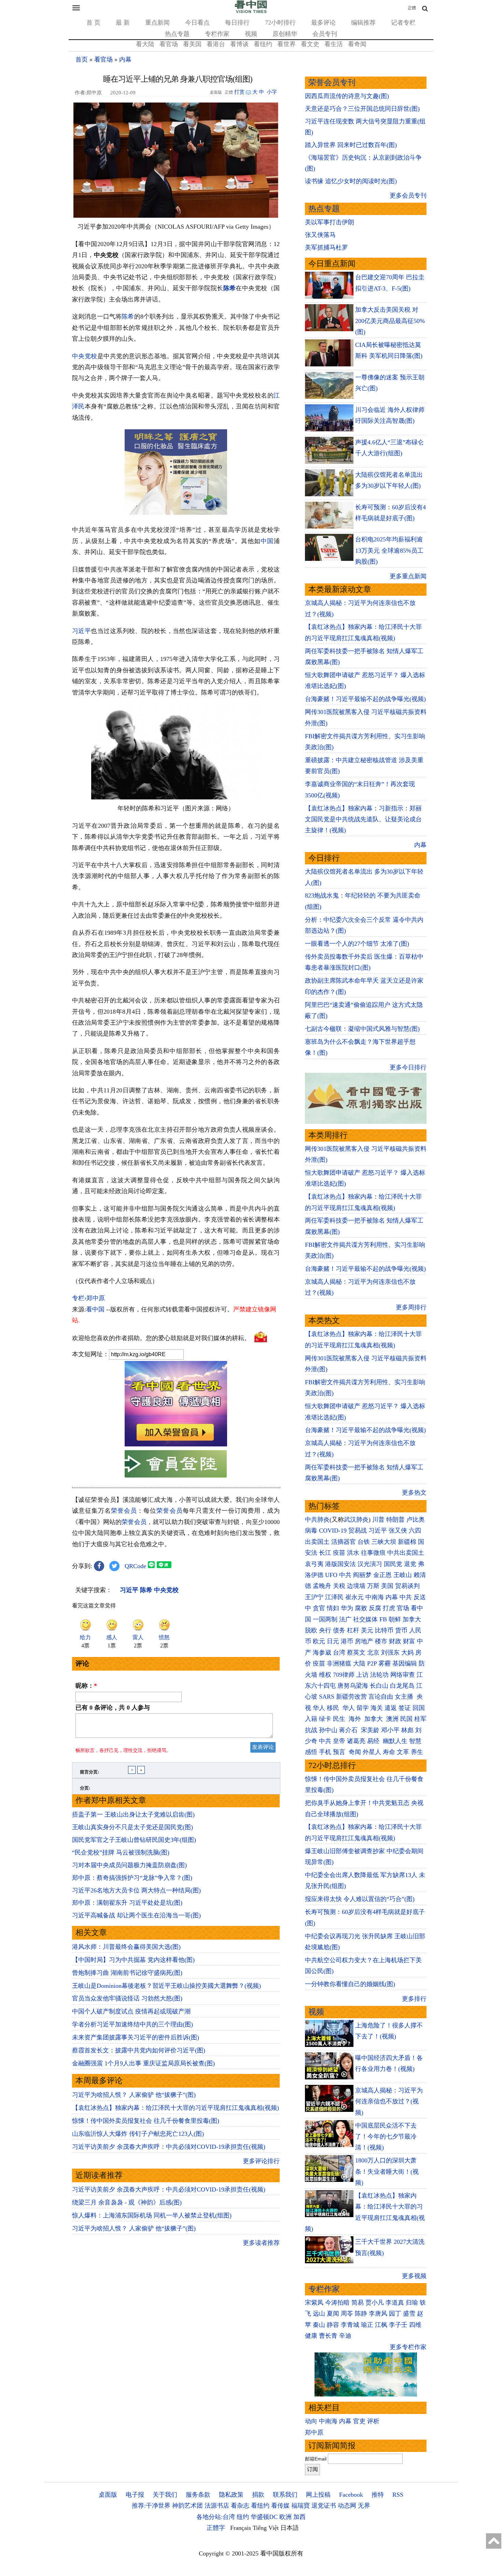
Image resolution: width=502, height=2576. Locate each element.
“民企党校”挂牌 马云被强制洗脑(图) (121, 1852)
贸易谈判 (408, 1586)
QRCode (135, 1566)
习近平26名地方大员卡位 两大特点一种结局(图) (136, 1890)
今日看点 (197, 23)
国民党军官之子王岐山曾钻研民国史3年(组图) (134, 1840)
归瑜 (412, 2303)
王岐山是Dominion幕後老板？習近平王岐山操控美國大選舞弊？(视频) (166, 1986)
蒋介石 (349, 1730)
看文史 (310, 44)
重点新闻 (157, 23)
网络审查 (403, 1675)
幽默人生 (395, 1741)
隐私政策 (231, 2495)
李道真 (395, 2303)
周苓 (347, 2314)
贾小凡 (375, 2303)
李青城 (350, 2325)
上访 (362, 1675)
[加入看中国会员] (176, 1444)
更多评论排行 (261, 2161)
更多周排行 (411, 1307)
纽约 (243, 2517)
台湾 (339, 1653)
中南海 (375, 1597)
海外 (356, 1719)
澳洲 (392, 1719)
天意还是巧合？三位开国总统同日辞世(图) (362, 109)
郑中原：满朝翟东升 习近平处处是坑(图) (127, 1903)
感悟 (311, 1752)
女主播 (405, 1697)
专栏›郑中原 (88, 1298)
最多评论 (323, 23)
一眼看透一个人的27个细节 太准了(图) (357, 944)
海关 (377, 1708)
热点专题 (177, 34)
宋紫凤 (314, 2303)
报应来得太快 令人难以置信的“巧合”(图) (360, 1899)
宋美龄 (370, 1730)
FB (383, 1619)
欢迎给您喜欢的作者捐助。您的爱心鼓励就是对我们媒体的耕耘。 (161, 1338)
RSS (398, 2495)
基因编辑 (405, 1663)
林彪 (407, 1730)
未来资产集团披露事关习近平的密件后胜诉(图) (136, 2037)
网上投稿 (318, 2495)
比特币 (384, 1630)
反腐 (375, 1608)
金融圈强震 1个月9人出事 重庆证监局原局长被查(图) (143, 2063)
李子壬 (398, 2325)
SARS (327, 1697)
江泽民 (334, 1597)
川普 (378, 1520)
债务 (339, 1630)
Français (241, 2528)
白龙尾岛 (402, 1686)
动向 (311, 2421)
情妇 (333, 1608)
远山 (319, 2314)
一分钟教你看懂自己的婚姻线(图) (350, 1984)
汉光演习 (370, 1564)
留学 (363, 1708)
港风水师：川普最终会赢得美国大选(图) (126, 1947)
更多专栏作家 (408, 2347)
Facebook (351, 2495)
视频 (251, 34)
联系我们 (285, 2495)
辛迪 (345, 2336)
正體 (412, 8)
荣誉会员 (124, 1511)
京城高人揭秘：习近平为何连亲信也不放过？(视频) (389, 2101)
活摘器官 (344, 1542)
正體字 (216, 2528)
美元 (367, 1630)
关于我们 (165, 2495)
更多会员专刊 (408, 195)
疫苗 (339, 1553)
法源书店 (217, 2506)
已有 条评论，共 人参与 (113, 1708)
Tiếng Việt (266, 2528)
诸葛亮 (356, 1741)
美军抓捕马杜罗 (326, 247)
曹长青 (328, 2336)
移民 (333, 1708)
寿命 (389, 1752)
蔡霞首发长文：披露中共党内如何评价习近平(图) (139, 2050)
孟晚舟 (322, 1586)
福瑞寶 (301, 2506)
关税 (339, 1586)
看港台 (216, 44)
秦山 (319, 2325)
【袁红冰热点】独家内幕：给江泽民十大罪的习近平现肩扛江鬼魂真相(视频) (176, 2108)
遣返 (391, 1708)
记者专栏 (403, 23)
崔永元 (354, 1597)
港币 (347, 1641)
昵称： (86, 1686)
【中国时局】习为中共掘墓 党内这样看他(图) (133, 1960)
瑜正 (367, 2325)
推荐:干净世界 (151, 2506)
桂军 (420, 1719)
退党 (410, 1564)
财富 (409, 1641)
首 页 (93, 23)
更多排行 (414, 1999)
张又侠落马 (320, 235)
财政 (395, 1641)
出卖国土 (317, 1542)
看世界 (287, 44)
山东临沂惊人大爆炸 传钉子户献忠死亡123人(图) (138, 2134)
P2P (372, 1663)
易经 (374, 1741)
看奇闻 (357, 44)
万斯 (373, 1586)
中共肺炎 (317, 1520)
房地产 (364, 1641)
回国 (419, 1708)
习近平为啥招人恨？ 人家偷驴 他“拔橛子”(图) (134, 2095)
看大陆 (145, 44)
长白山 (379, 1686)
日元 (333, 1641)
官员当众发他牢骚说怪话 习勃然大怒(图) (127, 1998)
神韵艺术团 (187, 2506)
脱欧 (311, 1630)
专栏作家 (217, 34)
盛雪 (409, 2314)
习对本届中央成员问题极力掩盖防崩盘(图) (129, 1865)
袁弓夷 (314, 1564)
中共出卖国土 (406, 1553)
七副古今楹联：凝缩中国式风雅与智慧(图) (362, 1029)
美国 (387, 1586)
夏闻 (333, 2314)
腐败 (361, 1608)
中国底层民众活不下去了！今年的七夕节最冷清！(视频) (386, 2137)
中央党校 (85, 356)
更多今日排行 (408, 1067)
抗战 (311, 1730)
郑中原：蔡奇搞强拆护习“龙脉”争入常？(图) (132, 1878)
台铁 (364, 1542)
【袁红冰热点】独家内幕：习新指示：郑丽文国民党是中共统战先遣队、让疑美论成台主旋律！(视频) (363, 819)
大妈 (407, 1653)
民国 (406, 1719)
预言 (340, 1752)
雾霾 (385, 1663)
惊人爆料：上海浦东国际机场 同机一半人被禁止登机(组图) (152, 2215)
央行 (325, 1630)
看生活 (334, 44)
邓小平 (390, 1730)
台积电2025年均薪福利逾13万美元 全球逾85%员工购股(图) (389, 550)
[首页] (251, 12)
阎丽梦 (362, 1575)
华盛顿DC (264, 2517)
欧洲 (285, 2517)
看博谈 (239, 44)
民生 (340, 1719)
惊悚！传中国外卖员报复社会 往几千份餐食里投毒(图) (146, 2121)
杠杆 (353, 1630)
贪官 (319, 1608)
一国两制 (325, 1619)
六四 (415, 1530)
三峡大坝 (384, 1542)
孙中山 (328, 1730)
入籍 (311, 1719)
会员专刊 (325, 34)
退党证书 (324, 2506)
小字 (272, 92)
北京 (373, 1653)
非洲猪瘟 (339, 1663)
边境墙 (356, 1586)
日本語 (290, 2528)
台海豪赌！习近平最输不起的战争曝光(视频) (365, 699)
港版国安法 (340, 1564)
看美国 (192, 44)
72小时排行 (280, 23)
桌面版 (108, 2495)
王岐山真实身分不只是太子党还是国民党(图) (133, 1827)
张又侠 (398, 1530)
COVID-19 (333, 1530)
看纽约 (263, 44)
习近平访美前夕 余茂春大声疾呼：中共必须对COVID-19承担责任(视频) (169, 2147)
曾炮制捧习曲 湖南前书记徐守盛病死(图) (127, 1973)
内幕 (125, 59)
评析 (373, 2421)
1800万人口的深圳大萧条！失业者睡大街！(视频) (387, 2172)
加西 (299, 2517)
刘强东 (390, 1653)
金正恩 (382, 1575)
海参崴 (322, 1653)
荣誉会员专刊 (332, 83)
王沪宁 (314, 1597)
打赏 (239, 92)
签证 (405, 1708)
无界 (364, 2506)
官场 (403, 1608)
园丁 (395, 2314)
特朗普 (395, 1520)
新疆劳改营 (351, 1697)
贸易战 (358, 1530)
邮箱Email (316, 2459)
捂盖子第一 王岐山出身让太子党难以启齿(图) (133, 1815)
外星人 (372, 1752)
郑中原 (314, 2432)
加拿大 (412, 1619)
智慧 (415, 1741)
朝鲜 (395, 1619)
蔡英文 (356, 1653)
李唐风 (378, 2314)
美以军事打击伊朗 (330, 222)
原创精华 (285, 34)
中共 (345, 1575)
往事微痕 (373, 1553)
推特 (378, 2495)
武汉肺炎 (356, 1520)
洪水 (353, 1553)
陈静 (361, 2314)
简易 (358, 2303)
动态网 (347, 2506)
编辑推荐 (363, 23)
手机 (325, 1752)
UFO (331, 1575)
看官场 (169, 44)
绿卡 (325, 1719)
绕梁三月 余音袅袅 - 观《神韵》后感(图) (127, 2202)
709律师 (344, 1675)
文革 (403, 1752)
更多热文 (414, 1493)
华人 (319, 1708)
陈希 (230, 288)
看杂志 (240, 2506)
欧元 (319, 1641)
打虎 (389, 1608)
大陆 (359, 1663)
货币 (401, 1630)
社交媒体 (365, 1619)
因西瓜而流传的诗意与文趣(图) (347, 96)
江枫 (381, 2325)
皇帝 (339, 1741)
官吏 (359, 2421)
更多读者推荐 (261, 2243)
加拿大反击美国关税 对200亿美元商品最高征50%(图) (390, 321)
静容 (333, 2325)
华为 (347, 1608)
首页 (82, 59)
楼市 (381, 1641)
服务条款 (198, 2495)
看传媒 (280, 2506)
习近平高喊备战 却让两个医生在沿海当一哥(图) (136, 1915)
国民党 (393, 1564)
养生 (417, 1752)
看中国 (95, 1309)
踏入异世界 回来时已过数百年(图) (351, 145)
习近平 (81, 631)
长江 (325, 1553)
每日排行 (237, 23)
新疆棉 (407, 1542)
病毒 (311, 1530)
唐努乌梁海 (353, 1686)
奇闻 (355, 1752)
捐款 (258, 2495)
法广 (345, 1619)
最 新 (123, 23)
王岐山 (403, 1575)
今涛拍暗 (337, 2303)
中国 (267, 541)
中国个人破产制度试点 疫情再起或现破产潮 (131, 2011)
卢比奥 (416, 1520)
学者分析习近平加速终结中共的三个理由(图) (133, 2024)
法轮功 (379, 1675)
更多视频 (414, 2276)
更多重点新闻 (408, 576)
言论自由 (381, 1697)
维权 (325, 1675)
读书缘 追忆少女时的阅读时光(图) (351, 181)
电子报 (135, 2495)
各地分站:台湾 (216, 2517)
